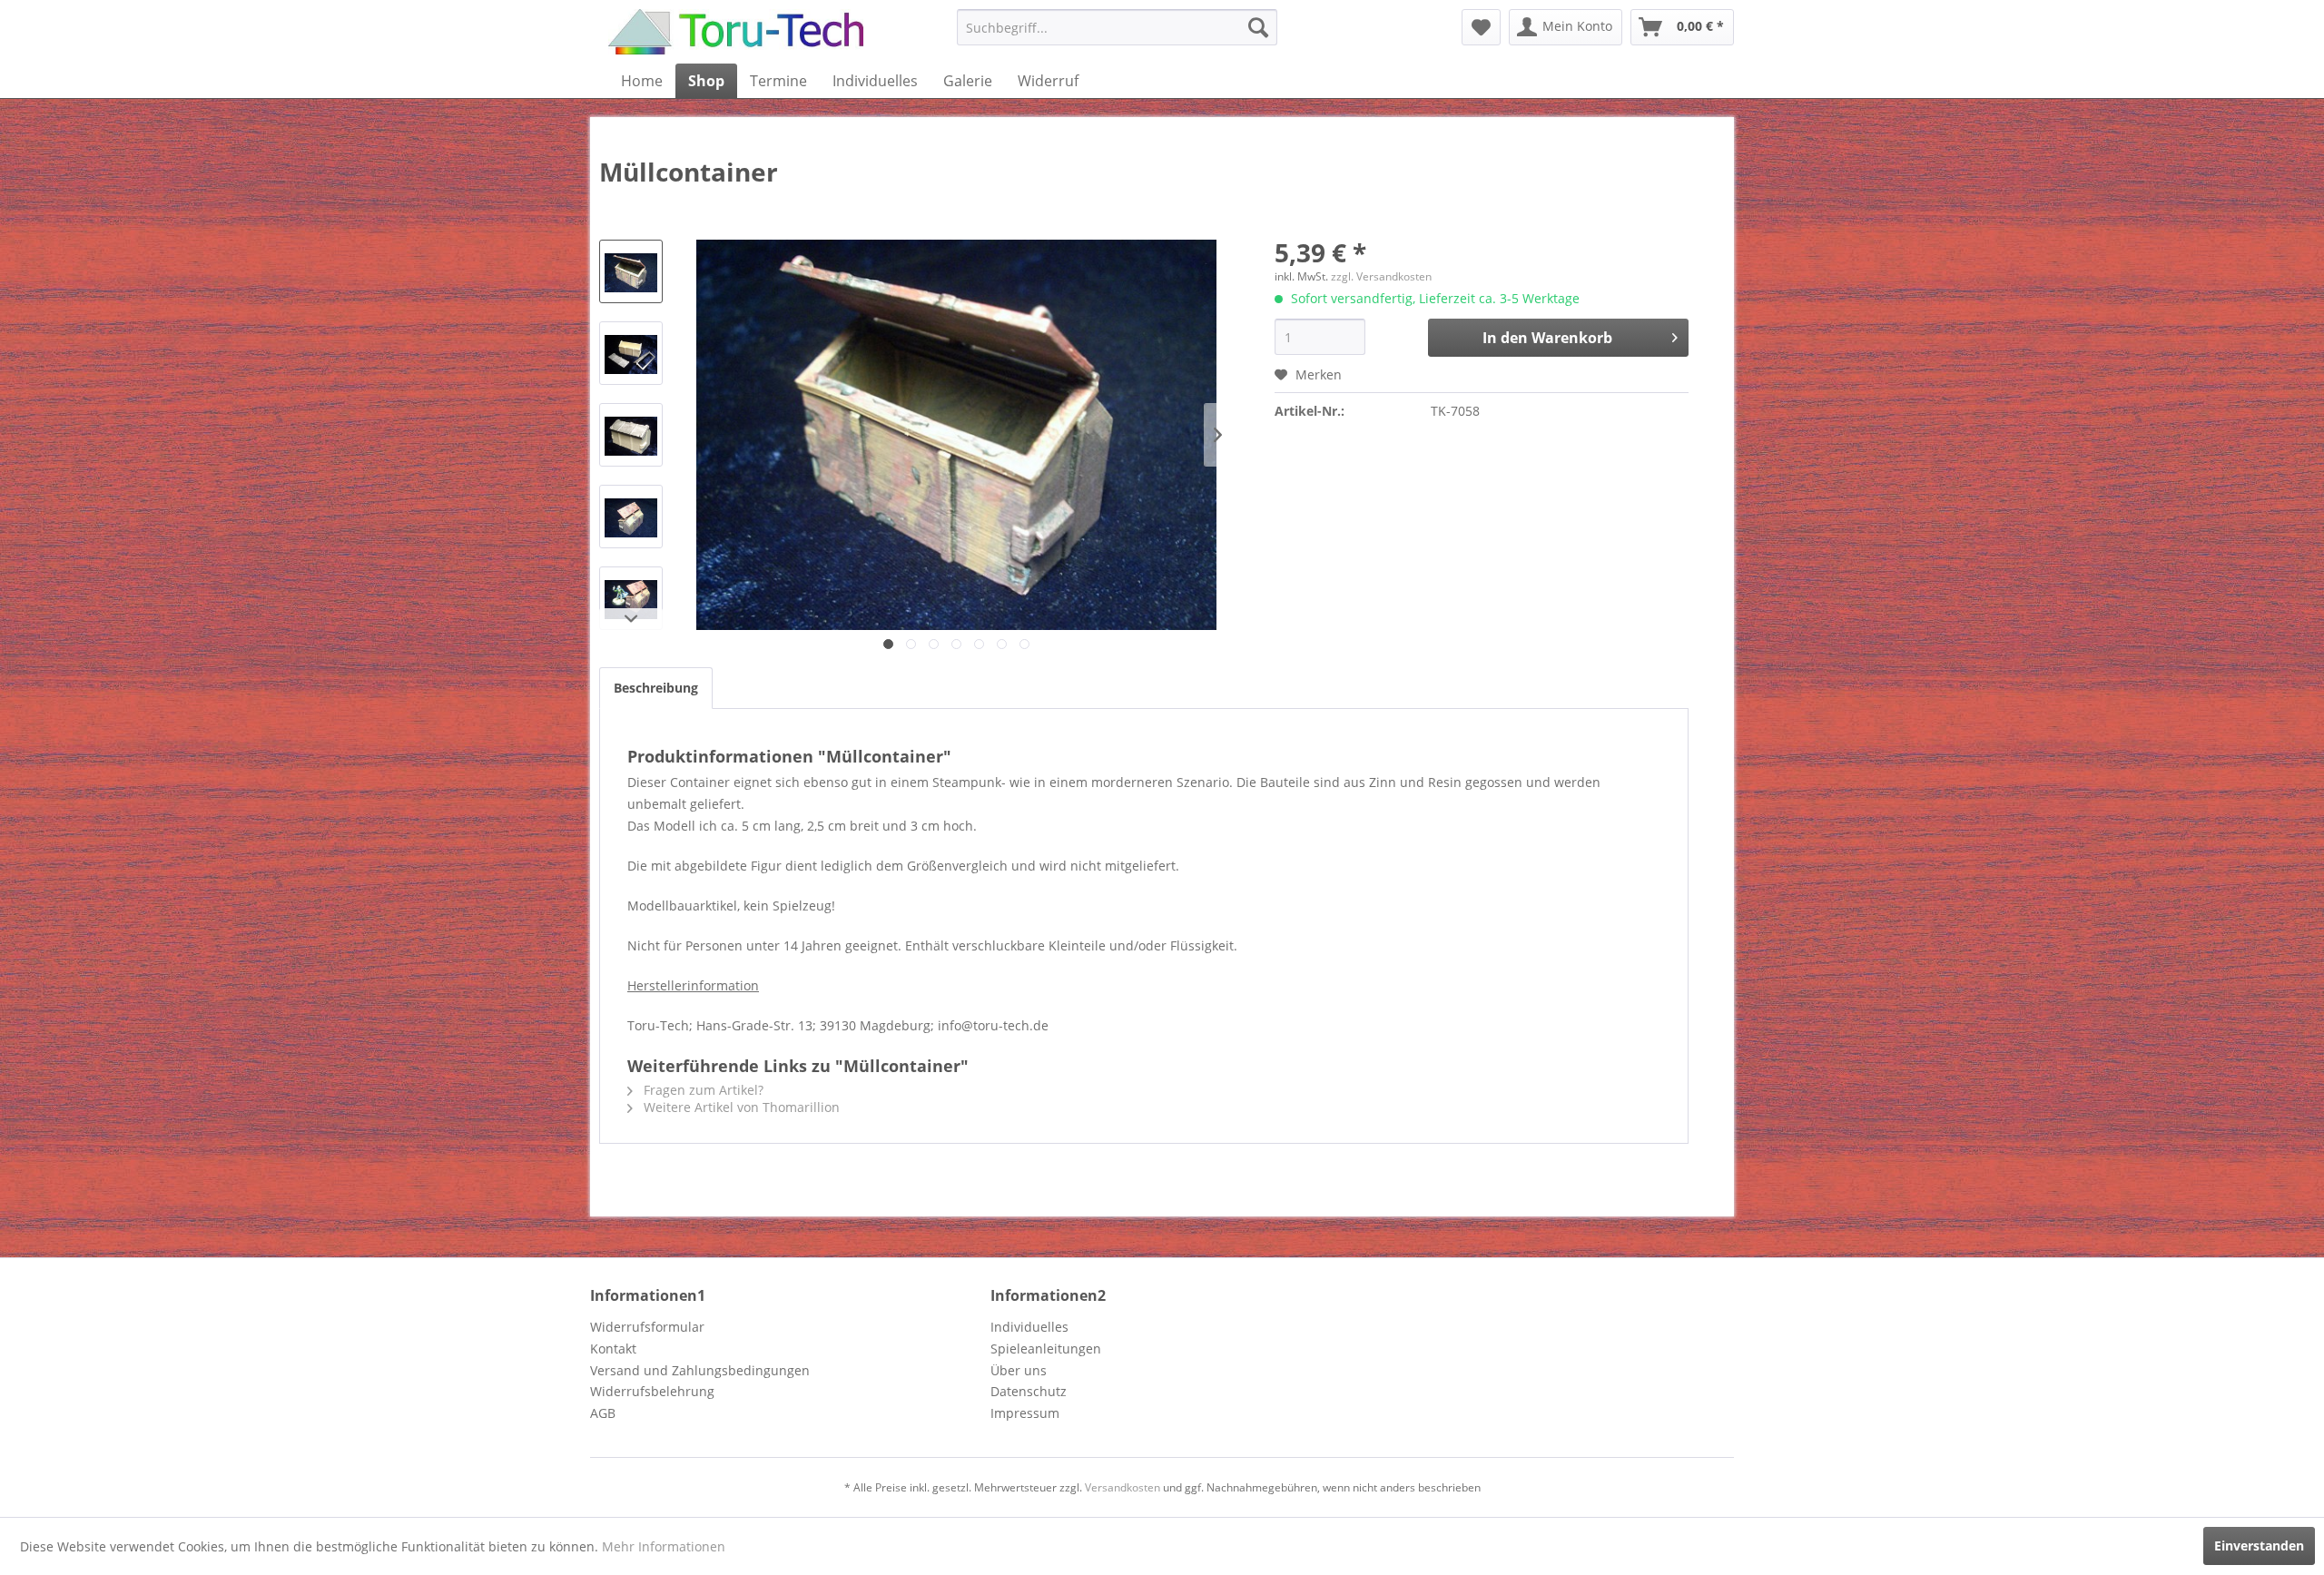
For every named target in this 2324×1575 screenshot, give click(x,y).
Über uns (1019, 1370)
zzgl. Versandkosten (1381, 276)
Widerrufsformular (647, 1327)
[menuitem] (1117, 27)
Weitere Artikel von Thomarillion (740, 1107)
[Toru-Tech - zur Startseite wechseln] (736, 32)
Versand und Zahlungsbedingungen (700, 1370)
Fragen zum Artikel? (702, 1090)
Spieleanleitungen (1046, 1349)
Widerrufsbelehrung (652, 1391)
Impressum (1025, 1413)
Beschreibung (656, 688)
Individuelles (1029, 1327)
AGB (603, 1413)
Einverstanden (2259, 1545)
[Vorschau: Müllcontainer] (631, 271)
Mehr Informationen (664, 1546)
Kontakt (613, 1349)
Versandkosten (1123, 1487)
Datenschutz (1029, 1391)
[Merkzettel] (1481, 27)
